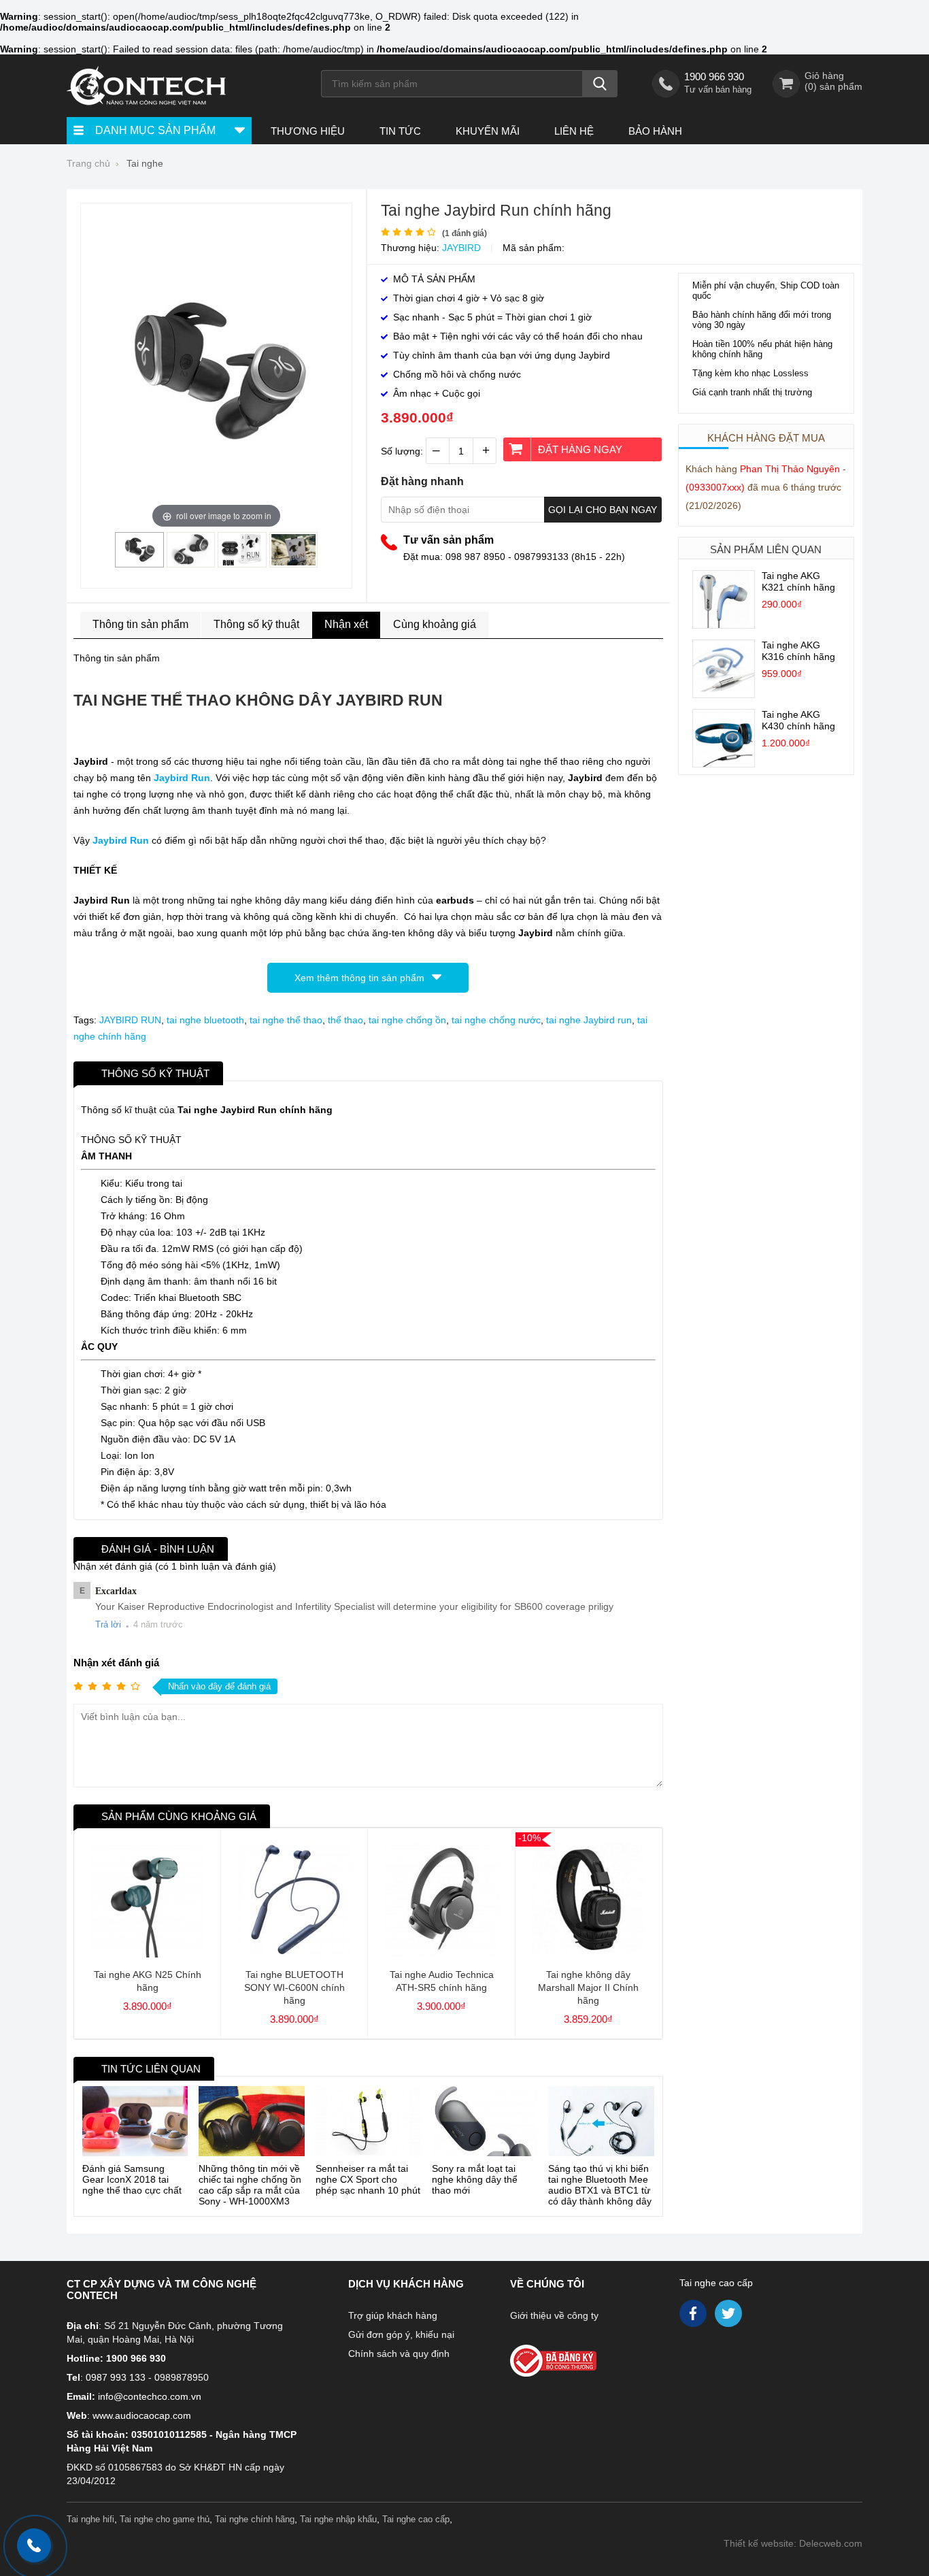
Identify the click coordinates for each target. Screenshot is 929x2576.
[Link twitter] (729, 2317)
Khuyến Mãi (488, 131)
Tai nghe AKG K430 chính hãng (798, 720)
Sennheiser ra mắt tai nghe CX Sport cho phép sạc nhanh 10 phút (368, 2179)
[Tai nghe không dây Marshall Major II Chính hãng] (589, 1954)
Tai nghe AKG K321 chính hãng (798, 581)
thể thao (345, 1020)
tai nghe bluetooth (205, 1020)
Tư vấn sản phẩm (449, 540)
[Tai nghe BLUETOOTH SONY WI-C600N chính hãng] (294, 1954)
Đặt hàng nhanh (422, 481)
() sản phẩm (833, 86)
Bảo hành (655, 131)
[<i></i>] (582, 2357)
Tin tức (400, 131)
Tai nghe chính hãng (255, 2519)
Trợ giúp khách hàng (393, 2315)
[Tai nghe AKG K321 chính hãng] (724, 625)
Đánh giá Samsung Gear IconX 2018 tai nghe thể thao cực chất (132, 2179)
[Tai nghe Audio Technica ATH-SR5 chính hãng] (441, 1954)
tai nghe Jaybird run (589, 1020)
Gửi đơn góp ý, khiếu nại (401, 2334)
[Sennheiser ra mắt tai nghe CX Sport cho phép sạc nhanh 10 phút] (368, 2121)
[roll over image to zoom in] (216, 370)
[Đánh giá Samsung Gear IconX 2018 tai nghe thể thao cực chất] (135, 2121)
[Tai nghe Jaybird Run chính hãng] (139, 562)
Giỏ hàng (824, 76)
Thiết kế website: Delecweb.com (793, 2543)
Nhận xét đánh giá (116, 1663)
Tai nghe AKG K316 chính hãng (798, 651)
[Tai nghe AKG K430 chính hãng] (724, 763)
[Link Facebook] (694, 2317)
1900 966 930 (714, 77)
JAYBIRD (461, 248)
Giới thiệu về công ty (554, 2315)
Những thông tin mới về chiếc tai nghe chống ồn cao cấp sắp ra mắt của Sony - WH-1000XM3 (250, 2185)
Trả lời (108, 1624)
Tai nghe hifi (90, 2519)
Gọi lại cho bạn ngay (603, 510)
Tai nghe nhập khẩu (338, 2519)
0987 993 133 (116, 2377)
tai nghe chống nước (496, 1020)
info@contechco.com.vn (150, 2396)
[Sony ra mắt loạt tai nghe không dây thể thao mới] (485, 2121)
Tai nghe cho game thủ (165, 2519)
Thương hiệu (308, 131)
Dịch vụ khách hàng (406, 2284)
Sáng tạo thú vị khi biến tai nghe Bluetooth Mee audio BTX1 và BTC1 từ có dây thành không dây (600, 2185)
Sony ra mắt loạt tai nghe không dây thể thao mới (475, 2179)
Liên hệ (574, 131)
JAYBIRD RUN (130, 1020)
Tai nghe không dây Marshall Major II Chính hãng (588, 1987)
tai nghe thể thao (286, 1020)
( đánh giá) (464, 233)
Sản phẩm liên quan (766, 549)
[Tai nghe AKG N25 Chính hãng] (147, 1954)
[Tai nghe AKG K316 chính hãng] (724, 694)
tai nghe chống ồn (407, 1020)
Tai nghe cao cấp (716, 2283)
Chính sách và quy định (399, 2354)
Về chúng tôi (547, 2284)
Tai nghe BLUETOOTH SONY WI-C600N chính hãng (294, 1987)
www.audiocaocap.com (142, 2415)
